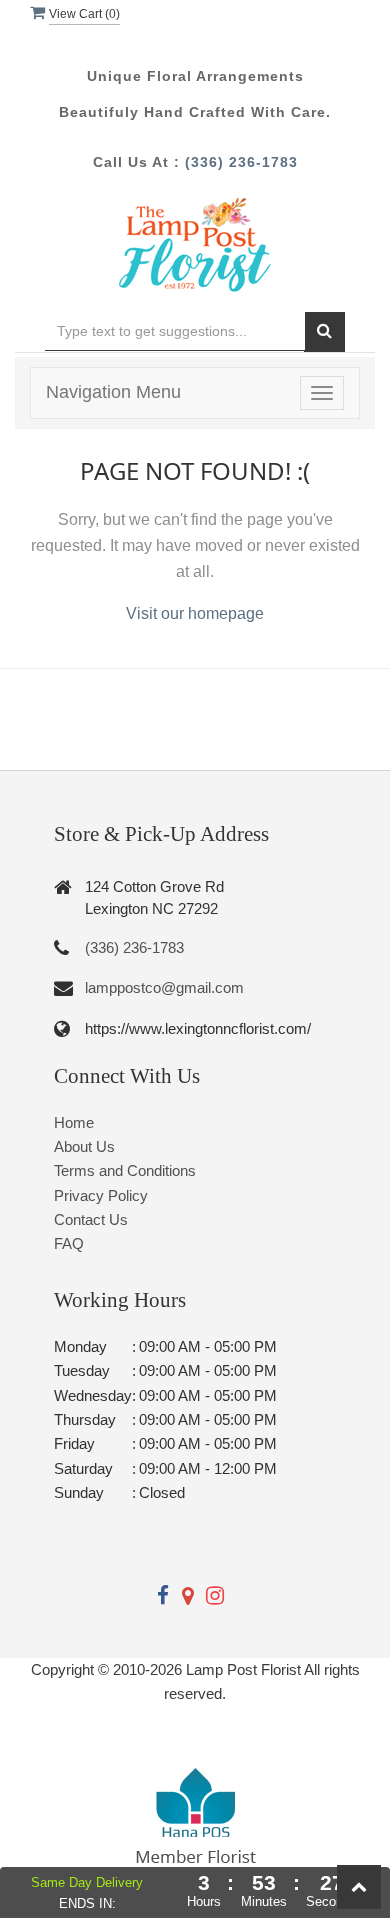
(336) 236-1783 (241, 162)
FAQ (69, 1243)
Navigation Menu (113, 392)
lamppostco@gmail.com (164, 987)
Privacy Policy (101, 1195)
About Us (84, 1146)
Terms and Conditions (125, 1170)
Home (74, 1122)
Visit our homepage (195, 613)
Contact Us (91, 1219)
